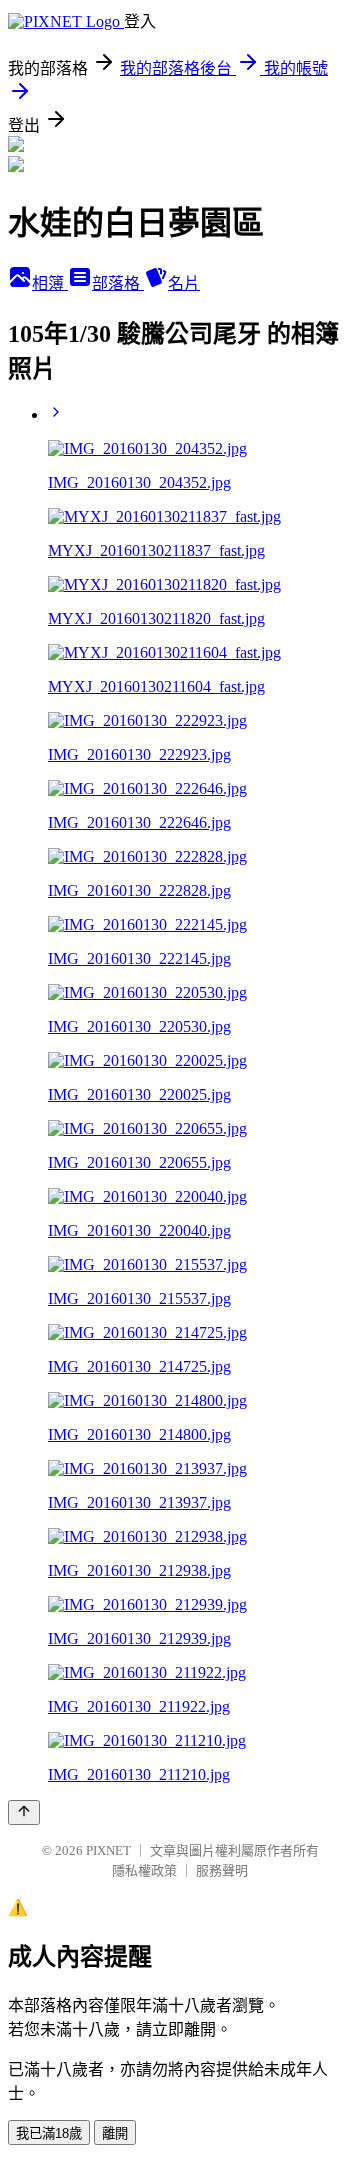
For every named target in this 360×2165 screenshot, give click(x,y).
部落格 (118, 283)
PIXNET (108, 1850)
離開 (115, 2133)
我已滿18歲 (49, 2133)
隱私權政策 (144, 1870)
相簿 (50, 283)
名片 (184, 283)
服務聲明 (222, 1870)
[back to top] (24, 1812)
